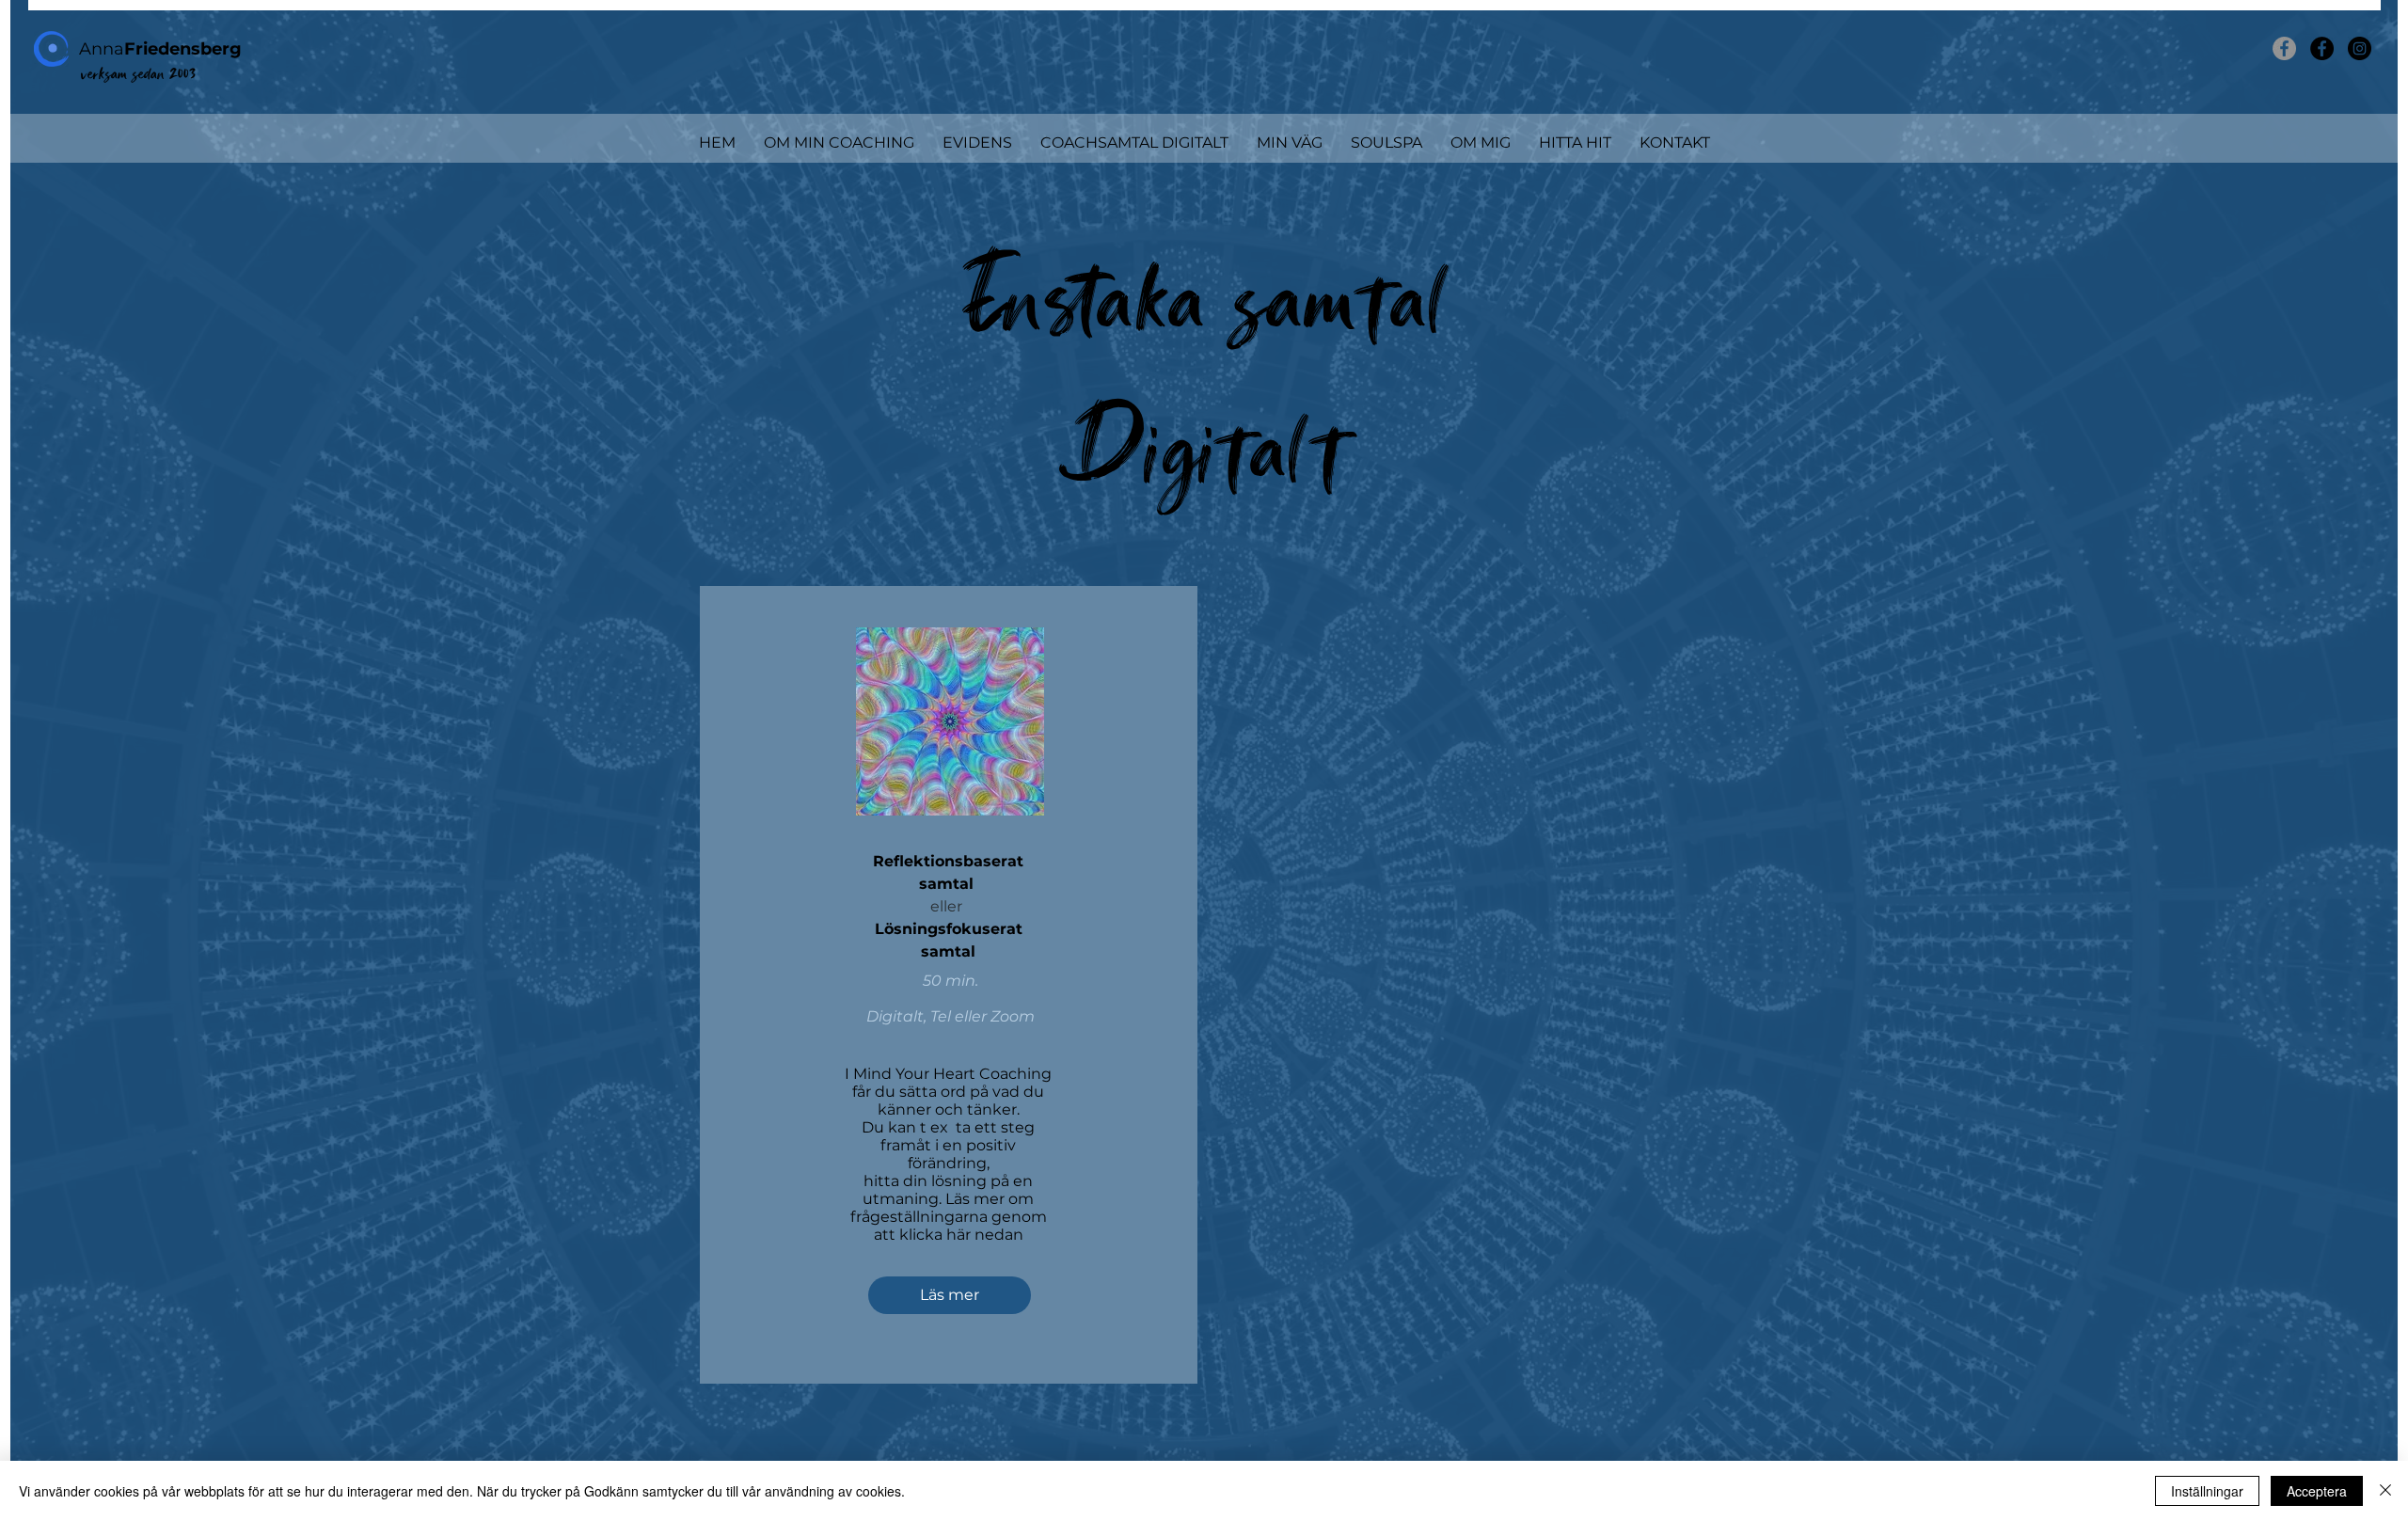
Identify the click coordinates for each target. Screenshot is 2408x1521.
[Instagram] (2360, 48)
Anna (160, 49)
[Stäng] (2385, 1491)
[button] (839, 143)
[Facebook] (2284, 48)
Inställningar (2207, 1491)
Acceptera (2317, 1491)
